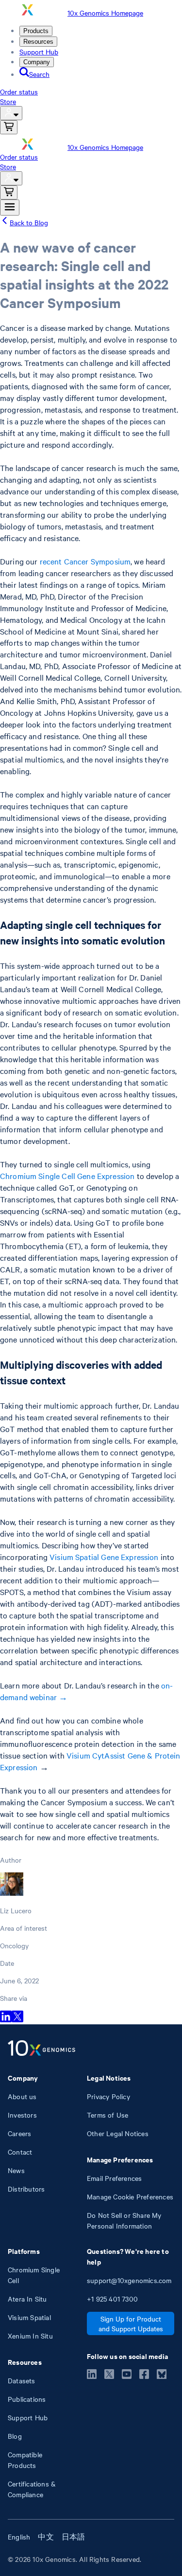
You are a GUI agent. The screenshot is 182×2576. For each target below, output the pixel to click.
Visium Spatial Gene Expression (104, 1557)
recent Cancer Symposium (85, 561)
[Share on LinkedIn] (6, 2019)
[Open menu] (10, 208)
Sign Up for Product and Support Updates (131, 2323)
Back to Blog (29, 222)
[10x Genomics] (41, 2049)
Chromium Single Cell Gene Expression (67, 1176)
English (19, 2537)
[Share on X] (17, 2019)
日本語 (74, 2537)
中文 (46, 2537)
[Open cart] (9, 127)
